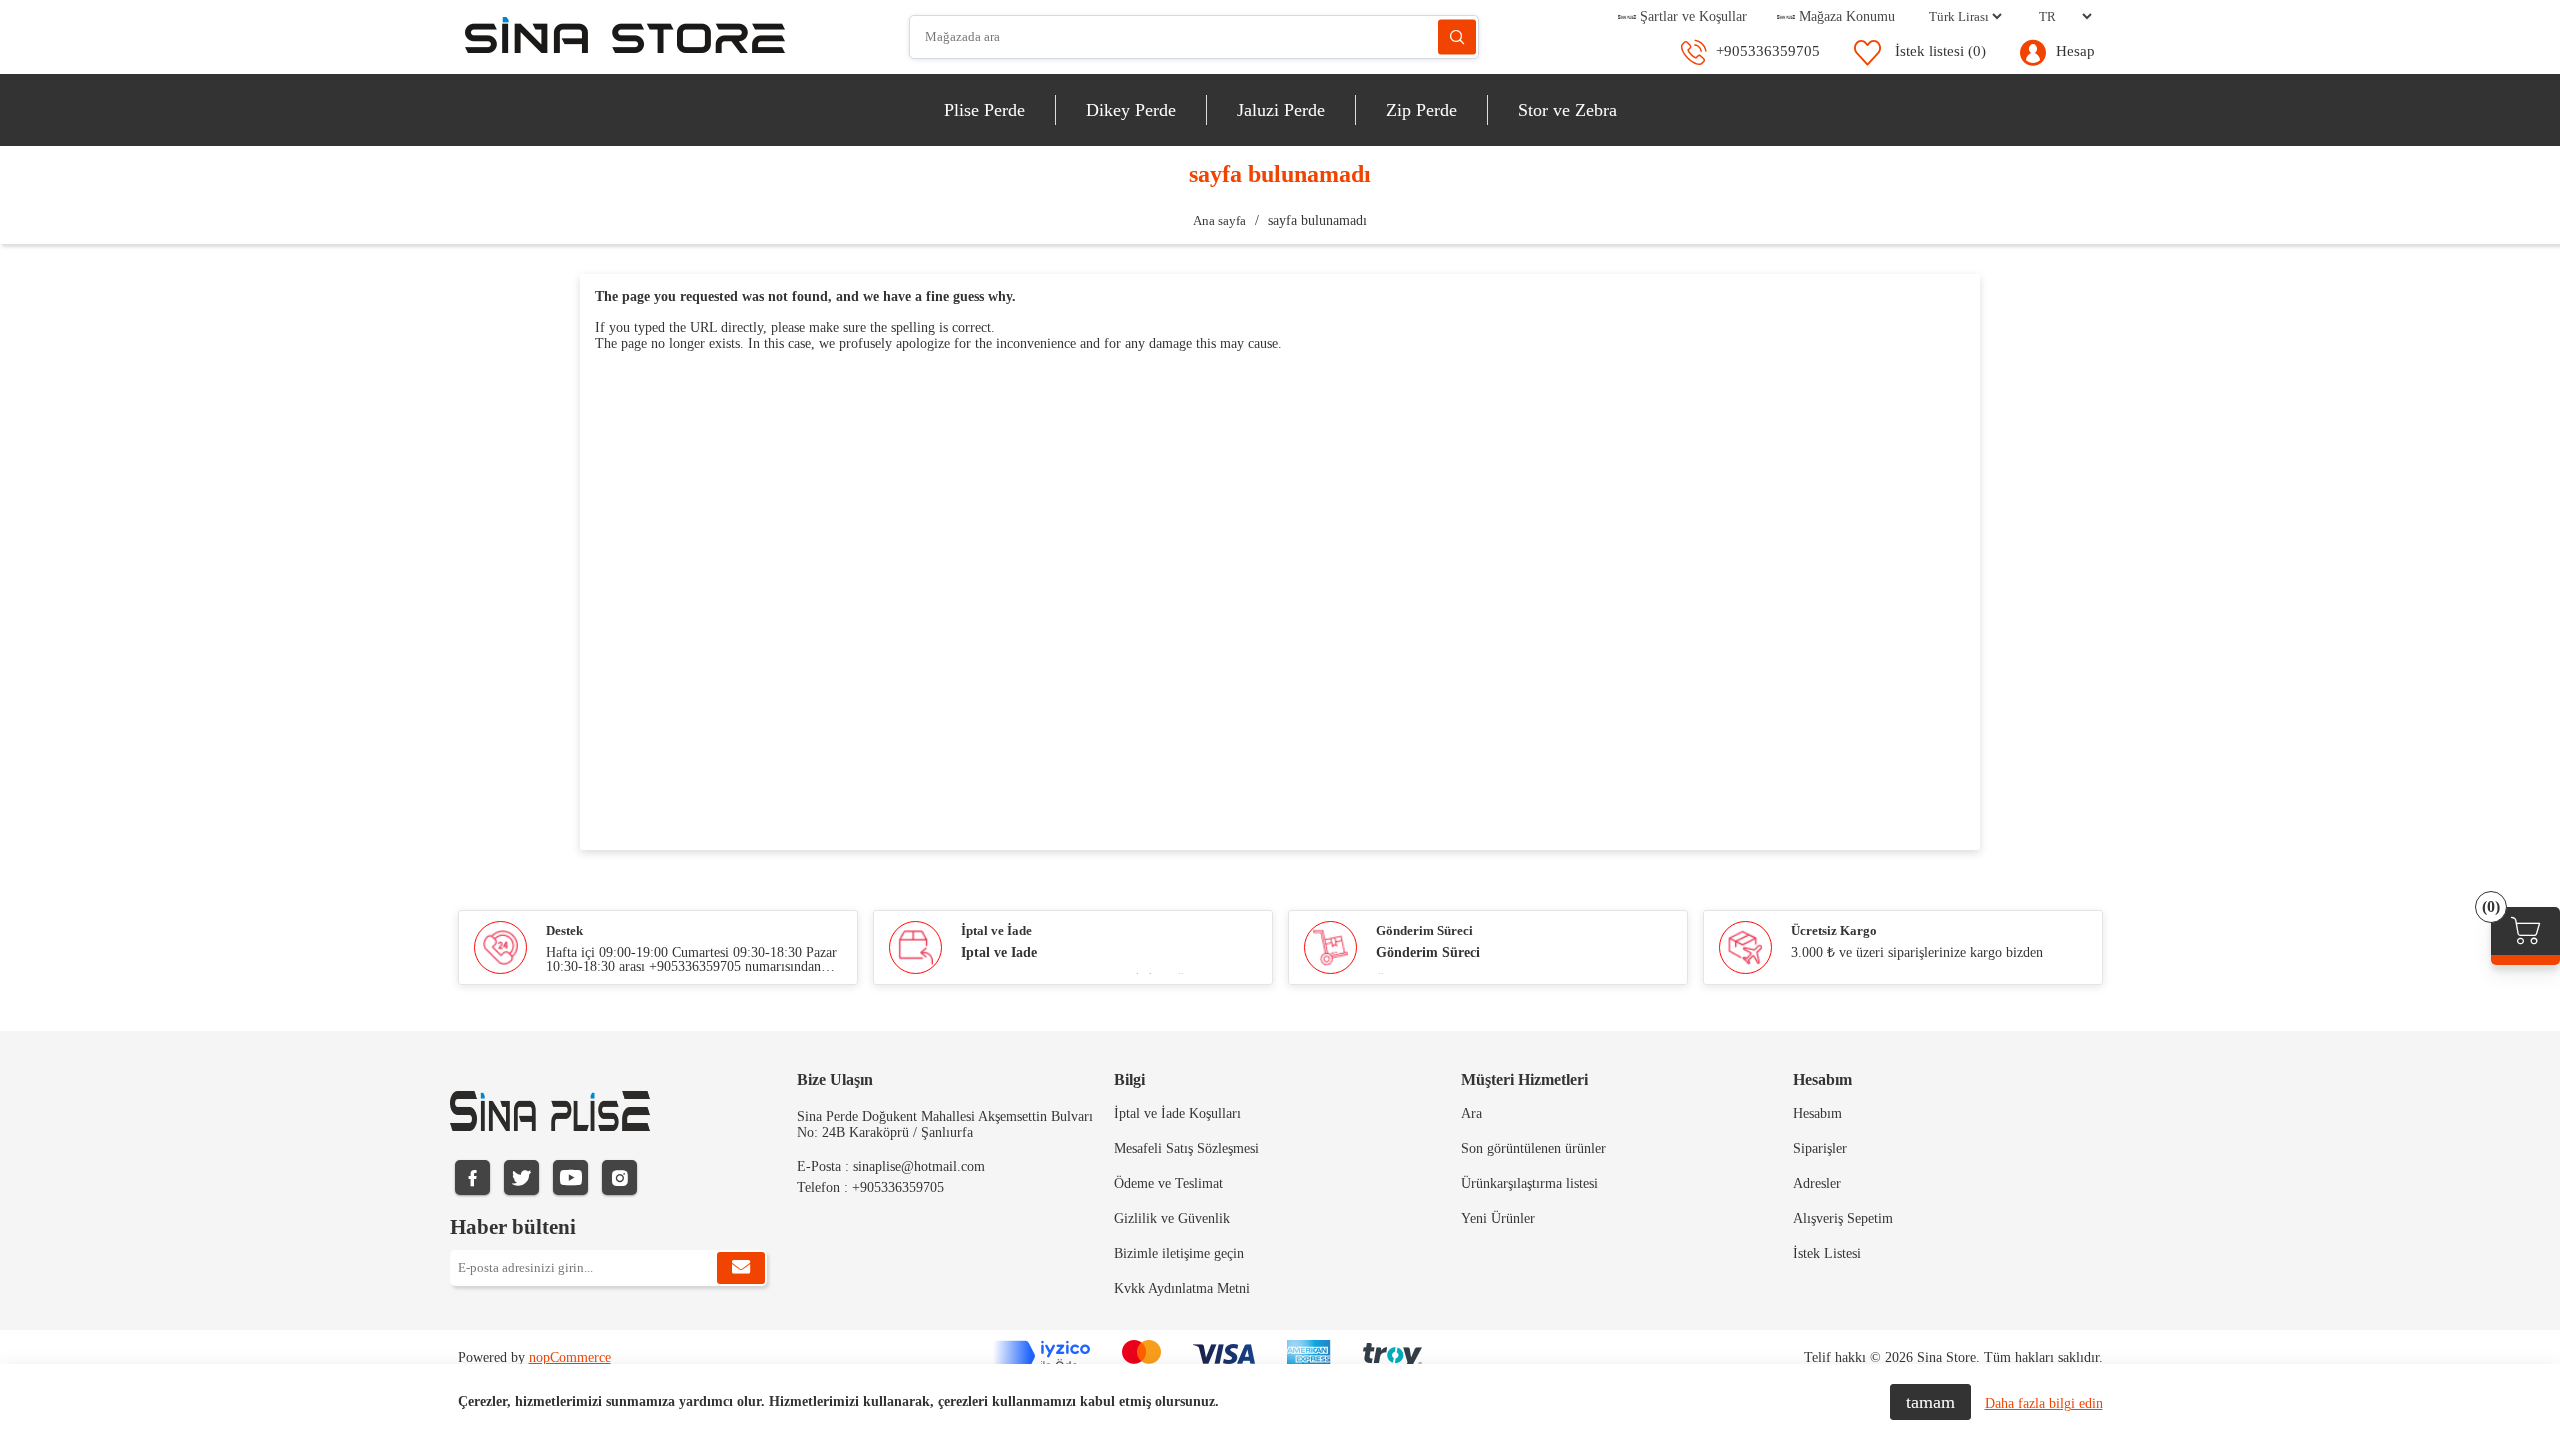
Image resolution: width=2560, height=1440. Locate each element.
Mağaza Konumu (1845, 16)
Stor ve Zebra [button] (1567, 110)
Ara (1457, 37)
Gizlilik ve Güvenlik (1172, 1218)
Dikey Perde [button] (1131, 110)
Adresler (1817, 1183)
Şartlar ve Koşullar (1691, 16)
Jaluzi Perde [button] (1281, 110)
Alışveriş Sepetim (1843, 1218)
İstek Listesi (1827, 1253)
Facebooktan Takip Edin (472, 1177)
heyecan (521, 1177)
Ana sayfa (1219, 220)
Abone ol (741, 1268)
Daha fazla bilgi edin (2044, 1403)
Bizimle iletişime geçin (1179, 1253)
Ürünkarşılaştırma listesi (1529, 1183)
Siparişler (1820, 1148)
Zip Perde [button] (1421, 110)
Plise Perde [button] (984, 110)
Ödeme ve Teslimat (1168, 1183)
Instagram (619, 1177)
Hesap (2075, 51)
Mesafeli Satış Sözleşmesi (1186, 1148)
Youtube (570, 1177)
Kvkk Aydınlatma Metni (1182, 1288)
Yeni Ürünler (1498, 1218)
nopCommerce (570, 1357)
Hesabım (1817, 1113)
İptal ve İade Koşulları (1177, 1113)
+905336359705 (1768, 51)
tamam (1930, 1402)
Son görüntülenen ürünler (1533, 1148)
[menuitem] (985, 110)
